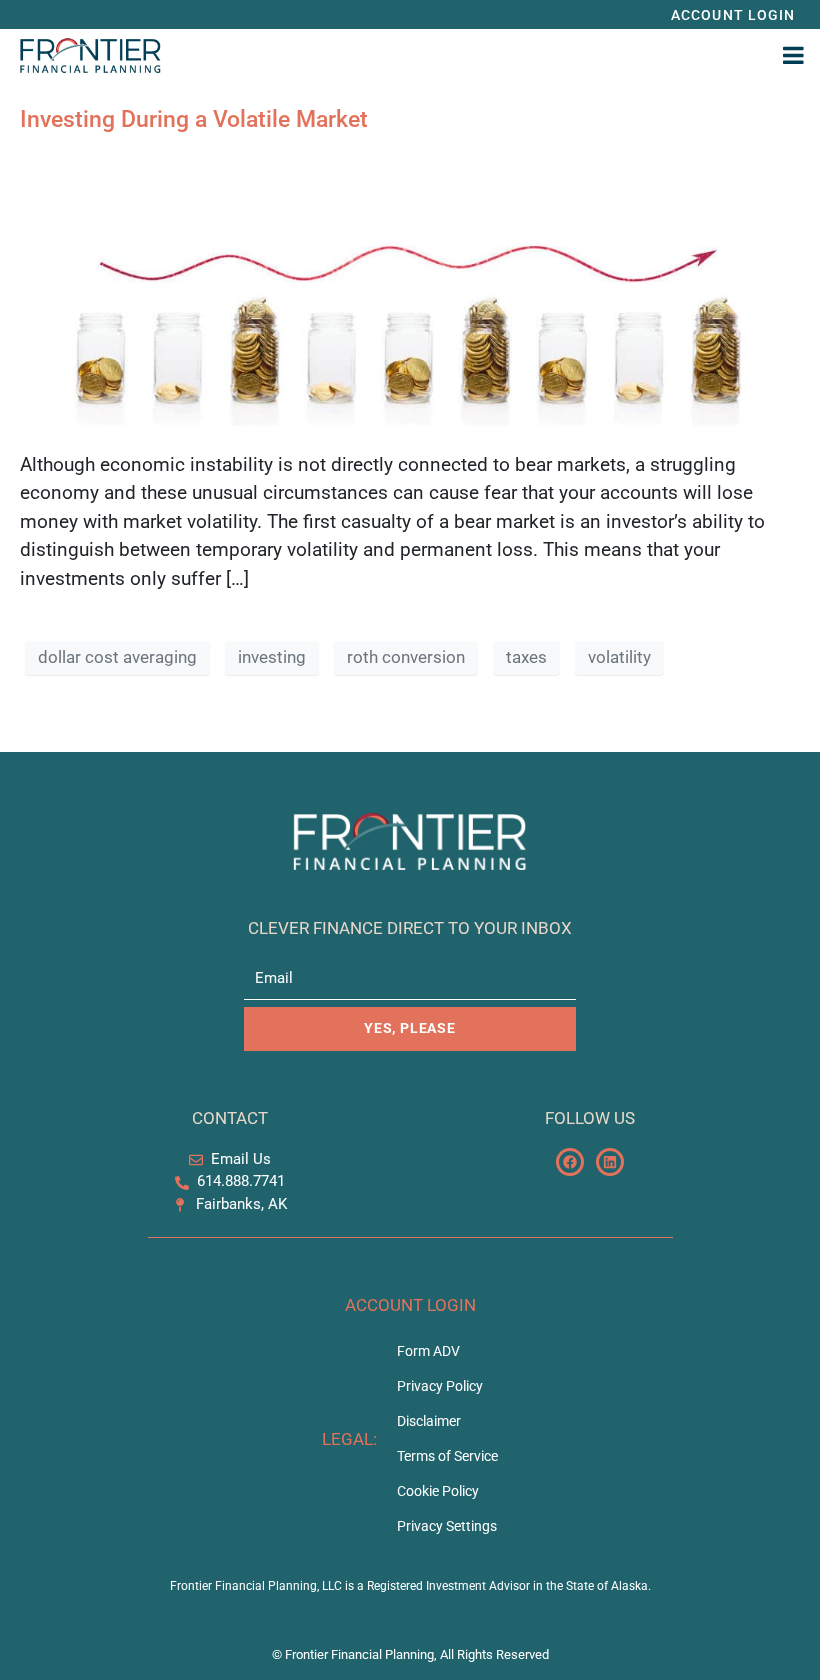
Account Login (410, 1305)
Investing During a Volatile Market (194, 119)
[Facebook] (570, 1162)
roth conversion (406, 657)
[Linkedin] (610, 1162)
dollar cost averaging (117, 657)
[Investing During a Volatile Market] (410, 290)
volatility (619, 657)
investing (272, 657)
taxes (526, 657)
